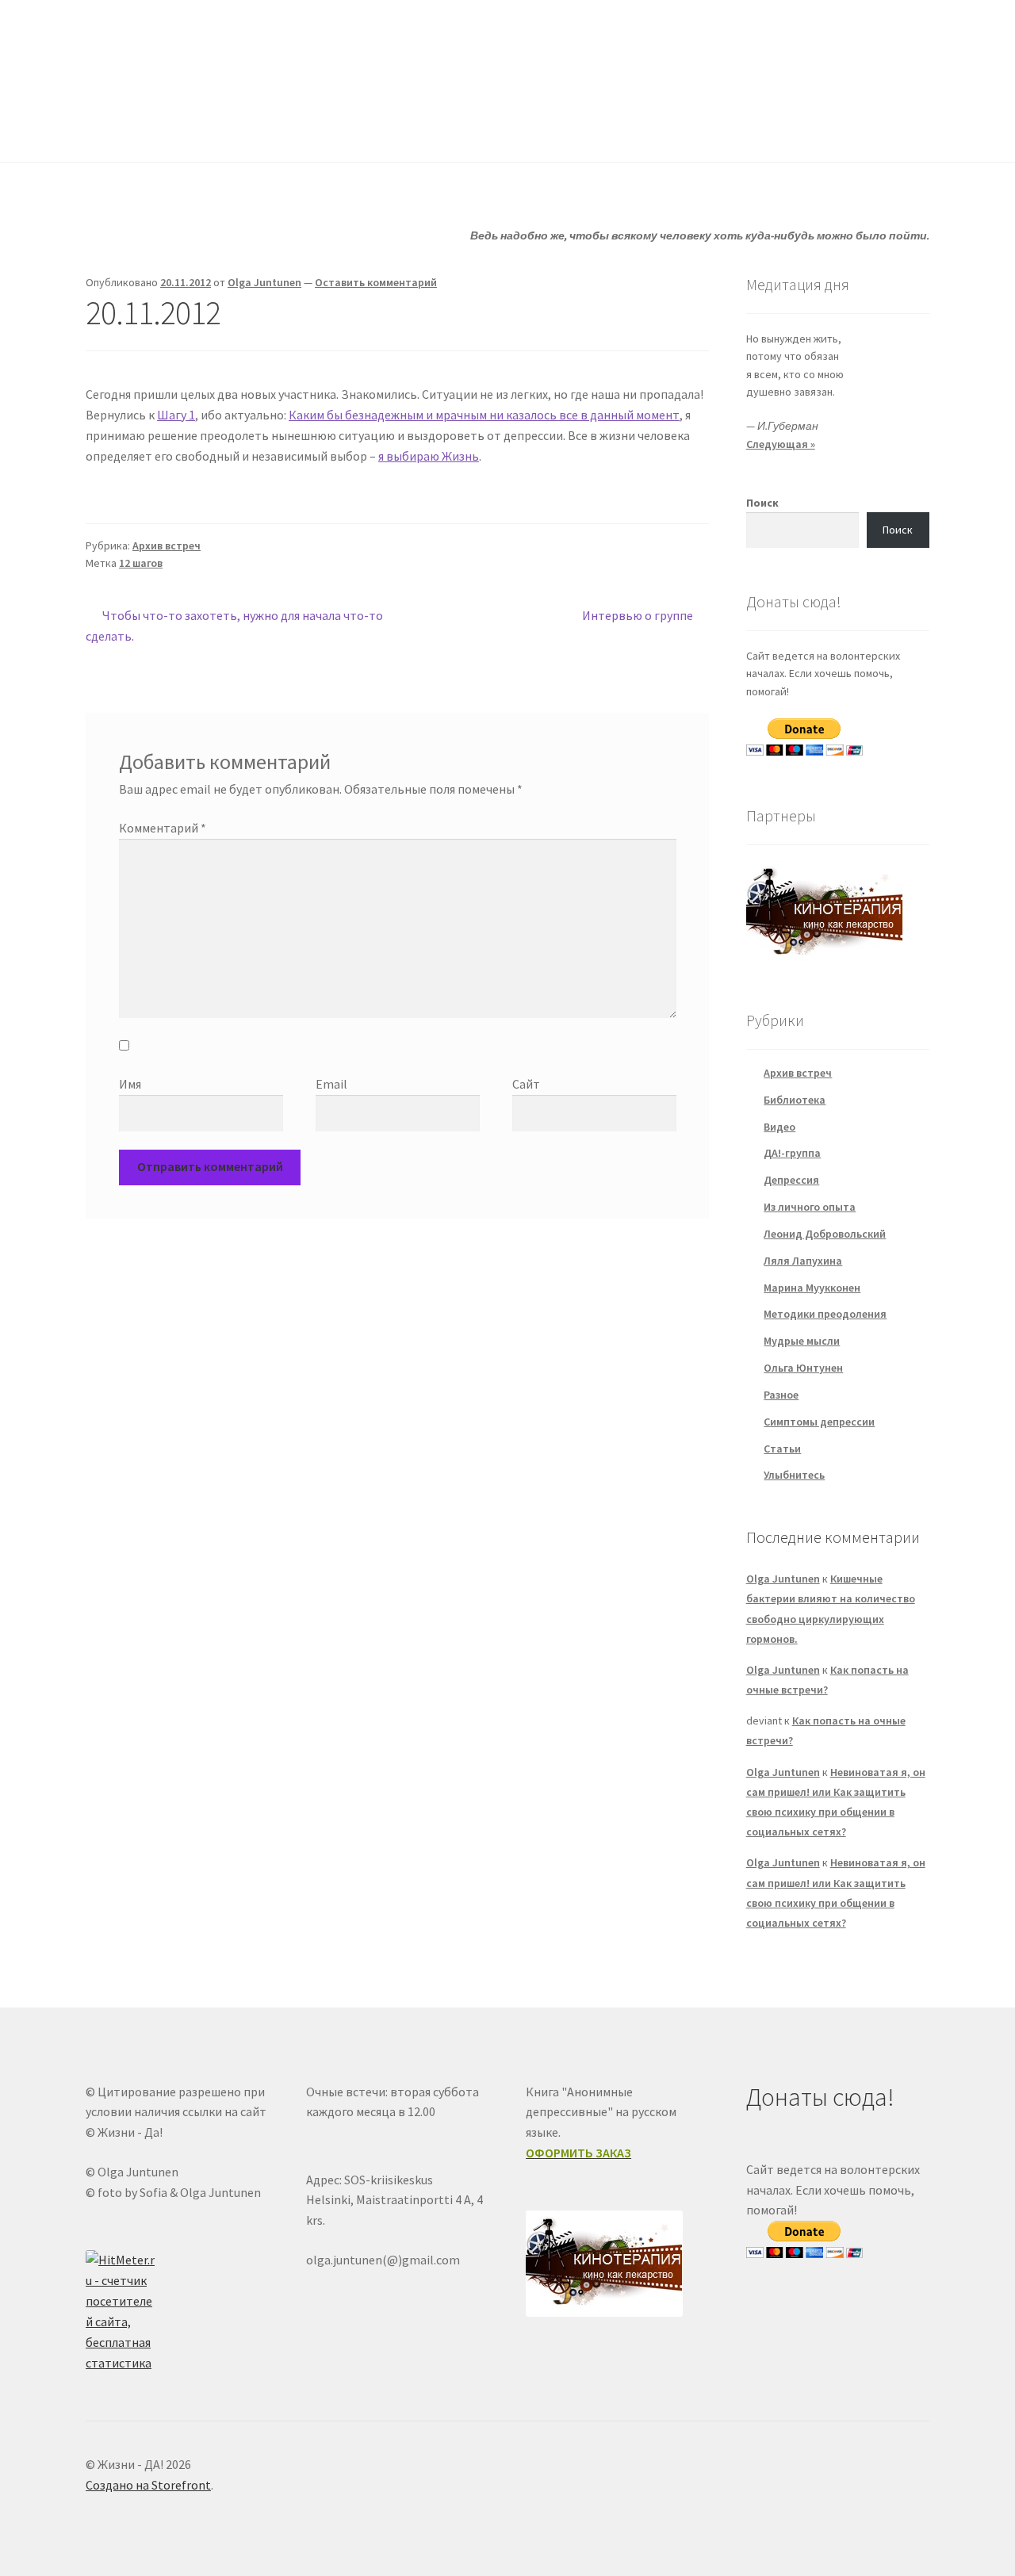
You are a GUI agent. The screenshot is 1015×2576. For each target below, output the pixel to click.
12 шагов (141, 563)
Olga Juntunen (264, 282)
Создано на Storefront (148, 2485)
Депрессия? (302, 130)
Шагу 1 (176, 415)
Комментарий (163, 828)
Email (331, 1084)
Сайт (526, 1084)
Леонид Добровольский (825, 1234)
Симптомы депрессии (819, 1422)
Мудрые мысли (802, 1341)
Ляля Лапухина (803, 1261)
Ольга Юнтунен (803, 1368)
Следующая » (781, 444)
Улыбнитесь (631, 130)
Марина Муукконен (812, 1288)
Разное (781, 1395)
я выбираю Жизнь (429, 456)
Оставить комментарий (376, 282)
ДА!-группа (188, 130)
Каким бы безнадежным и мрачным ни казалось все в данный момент (484, 415)
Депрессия (791, 1180)
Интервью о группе (638, 616)
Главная (107, 130)
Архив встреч (167, 545)
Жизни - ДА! (150, 48)
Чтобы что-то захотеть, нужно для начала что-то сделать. (234, 625)
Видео (779, 1127)
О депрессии (512, 130)
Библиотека (795, 1100)
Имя (130, 1084)
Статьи (406, 130)
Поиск (762, 503)
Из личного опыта (810, 1207)
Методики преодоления (825, 1314)
